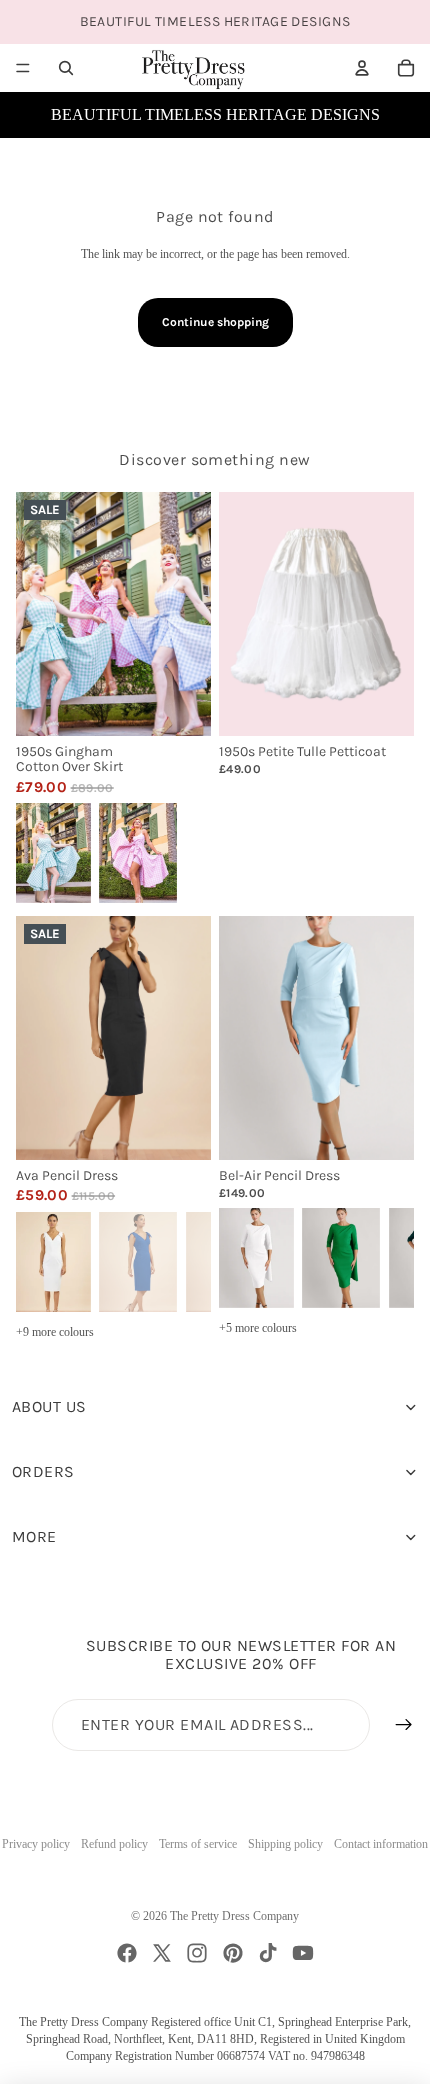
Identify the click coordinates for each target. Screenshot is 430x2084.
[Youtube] (303, 1953)
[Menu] (23, 68)
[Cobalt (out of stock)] (138, 1259)
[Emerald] (341, 1256)
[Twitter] (162, 1953)
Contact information (381, 1844)
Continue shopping (215, 322)
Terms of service (198, 1844)
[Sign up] (404, 1725)
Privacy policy (36, 1844)
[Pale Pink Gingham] (138, 852)
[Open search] (66, 68)
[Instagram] (197, 1953)
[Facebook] (127, 1953)
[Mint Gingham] (52, 852)
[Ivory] (52, 1259)
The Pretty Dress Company (234, 1916)
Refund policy (114, 1844)
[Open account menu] (362, 68)
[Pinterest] (233, 1953)
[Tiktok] (268, 1953)
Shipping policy (285, 1844)
